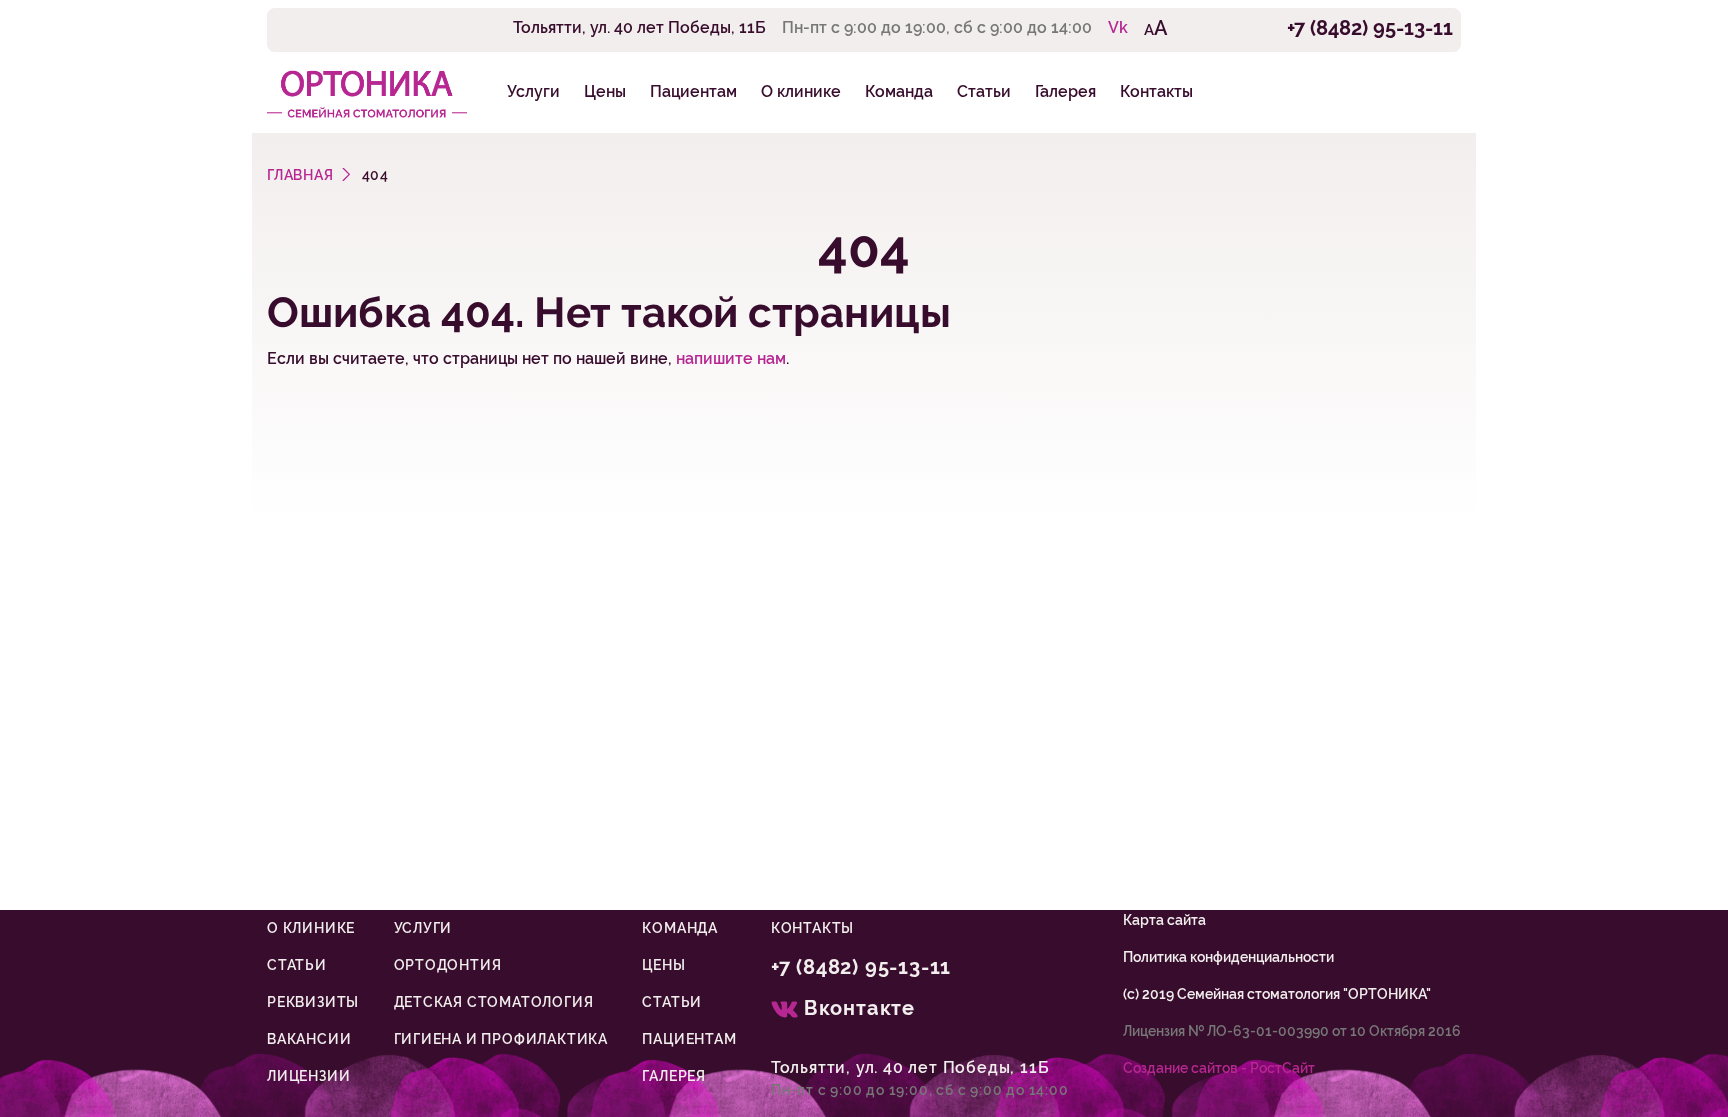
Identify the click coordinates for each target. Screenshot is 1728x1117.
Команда (899, 91)
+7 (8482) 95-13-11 (1370, 28)
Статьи (984, 91)
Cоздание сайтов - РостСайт (1219, 1068)
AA (1156, 28)
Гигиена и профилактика (501, 1039)
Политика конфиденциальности (1228, 957)
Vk (1118, 27)
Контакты (1156, 91)
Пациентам (693, 91)
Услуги (533, 91)
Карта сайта (1164, 920)
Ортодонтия (448, 965)
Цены (605, 91)
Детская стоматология (494, 1002)
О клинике (801, 91)
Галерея (1065, 91)
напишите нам (731, 358)
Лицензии (308, 1076)
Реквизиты (313, 1002)
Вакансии (309, 1039)
